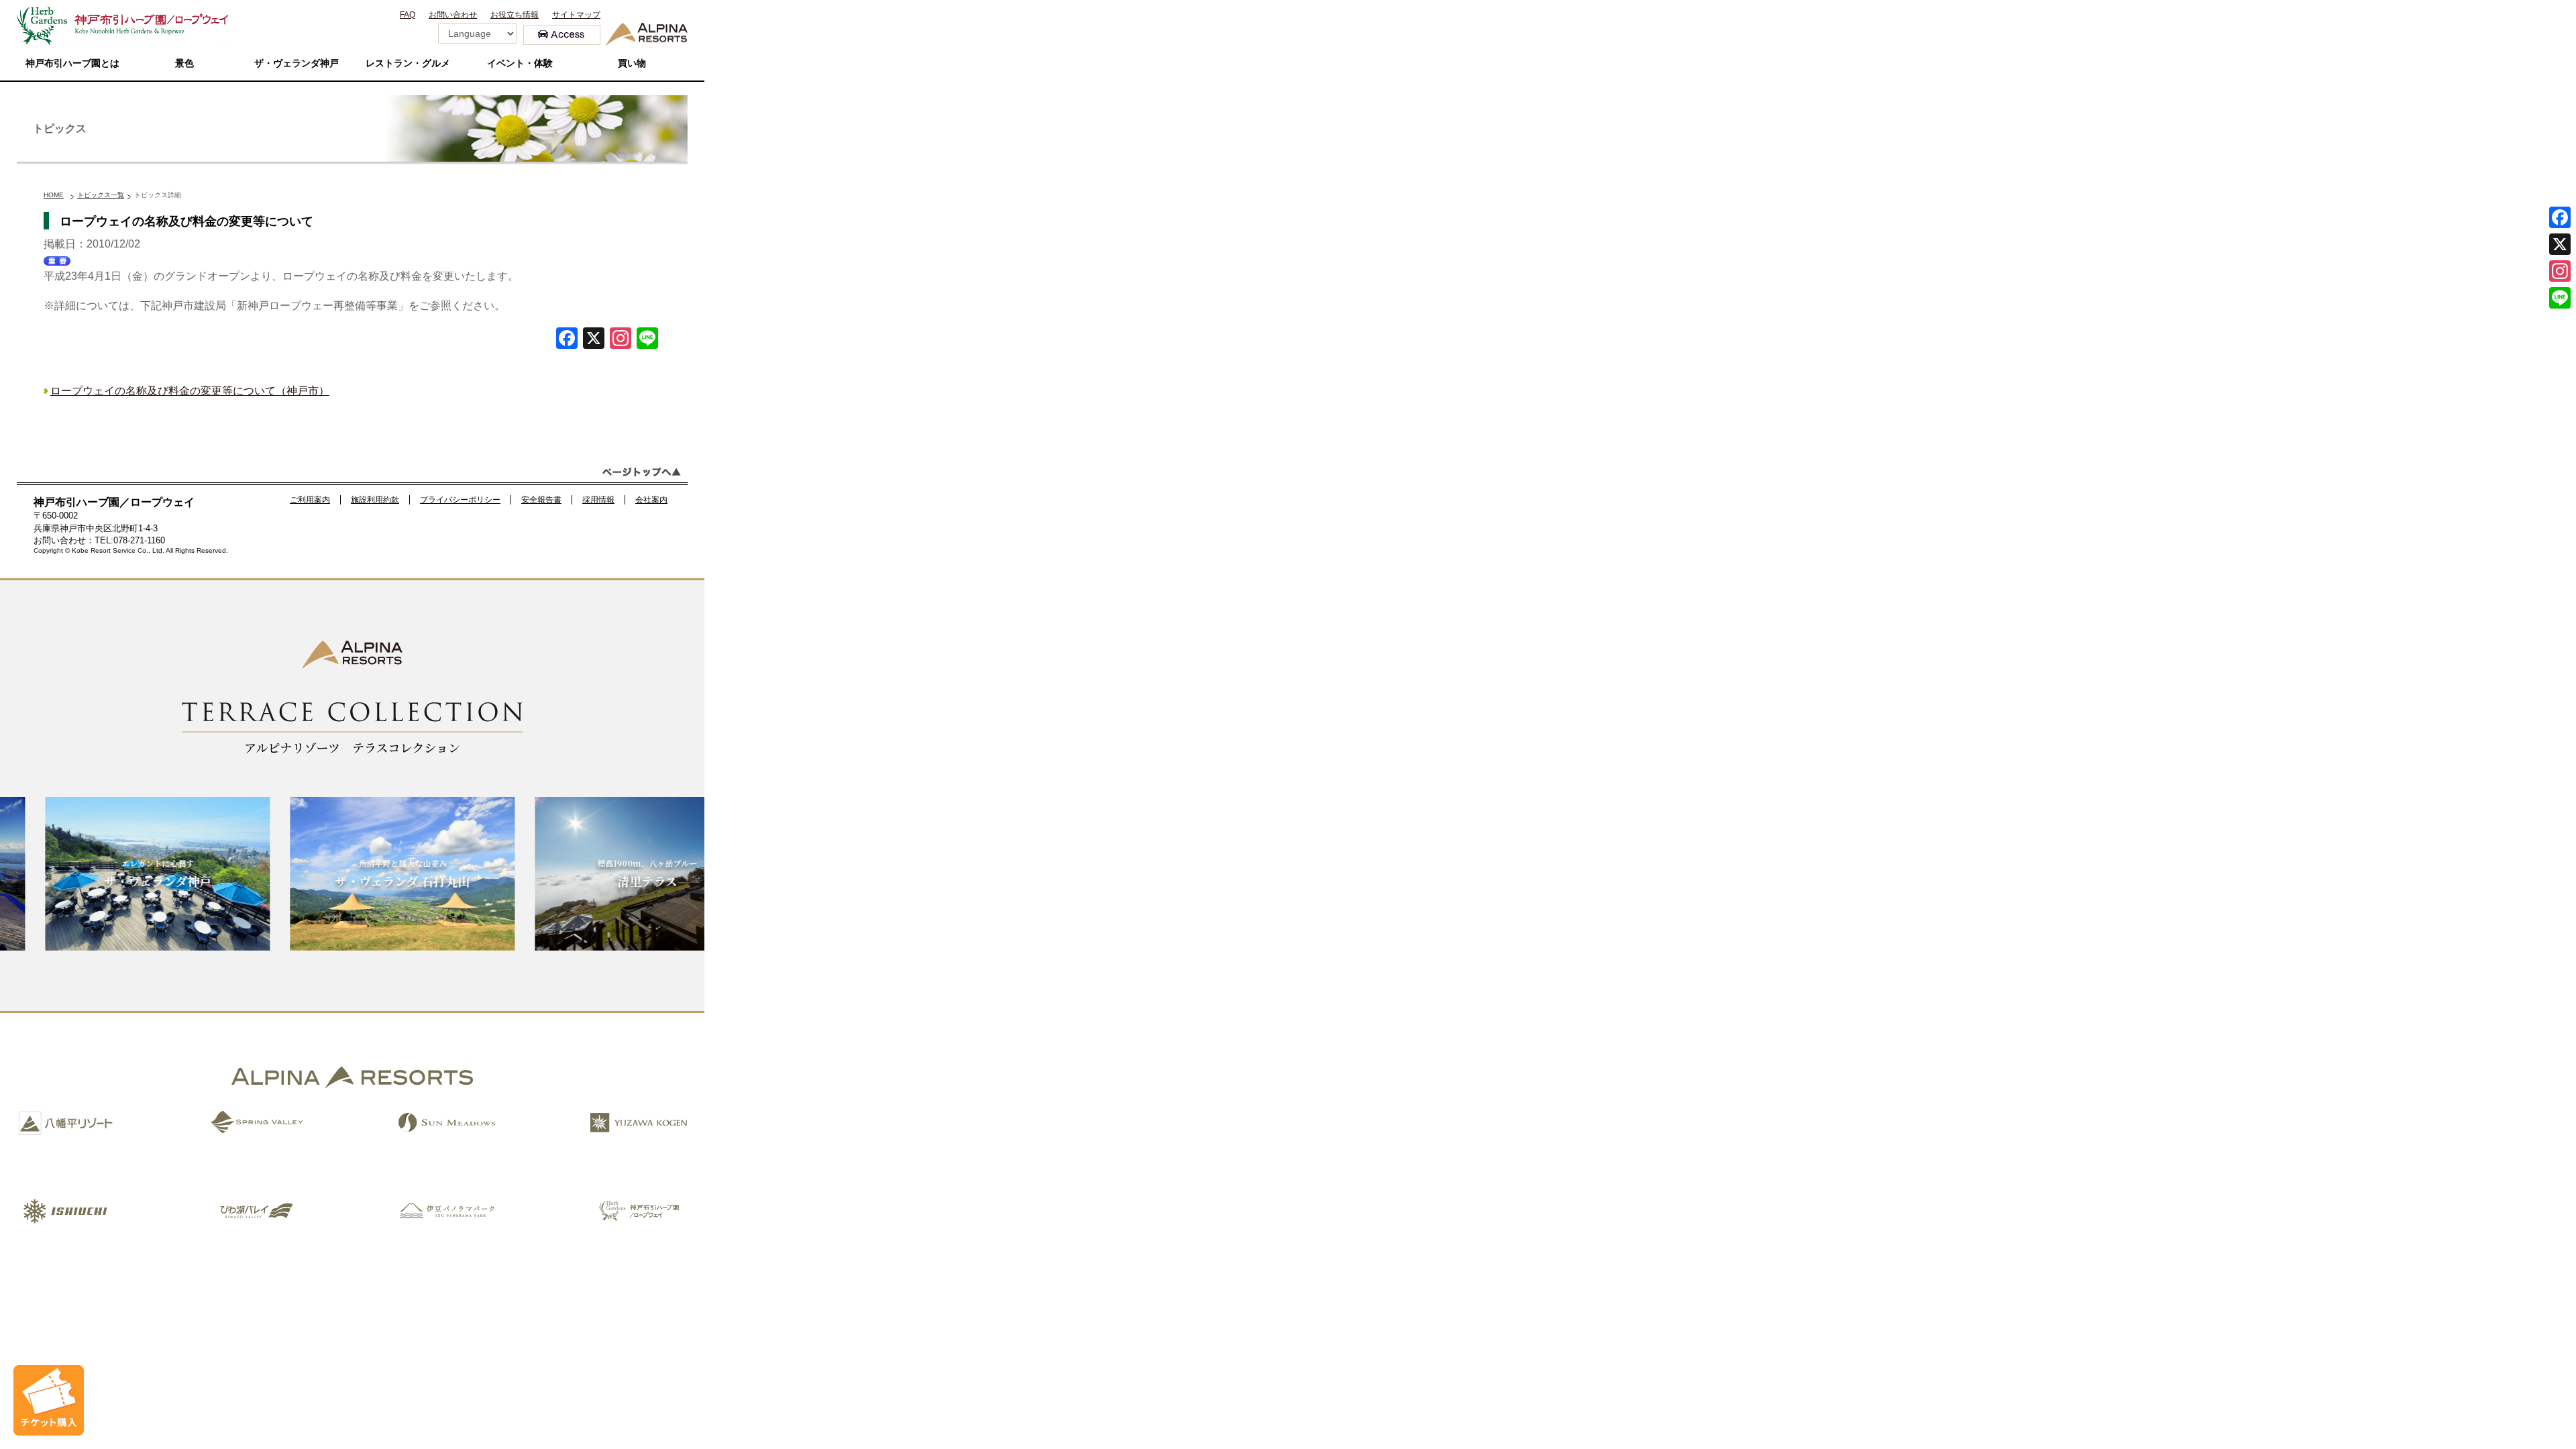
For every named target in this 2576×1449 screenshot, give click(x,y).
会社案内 (651, 500)
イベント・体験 (520, 63)
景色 (184, 63)
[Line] (647, 340)
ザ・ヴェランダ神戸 (297, 63)
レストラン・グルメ (408, 63)
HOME (54, 195)
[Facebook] (567, 340)
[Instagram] (2560, 271)
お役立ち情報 (515, 15)
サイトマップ (576, 15)
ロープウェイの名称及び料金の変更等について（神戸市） (190, 391)
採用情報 (598, 500)
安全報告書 (541, 500)
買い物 (632, 63)
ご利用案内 (310, 500)
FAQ (408, 15)
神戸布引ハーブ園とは (72, 63)
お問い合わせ (453, 15)
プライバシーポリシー (460, 500)
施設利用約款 (375, 500)
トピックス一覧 (101, 195)
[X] (594, 340)
